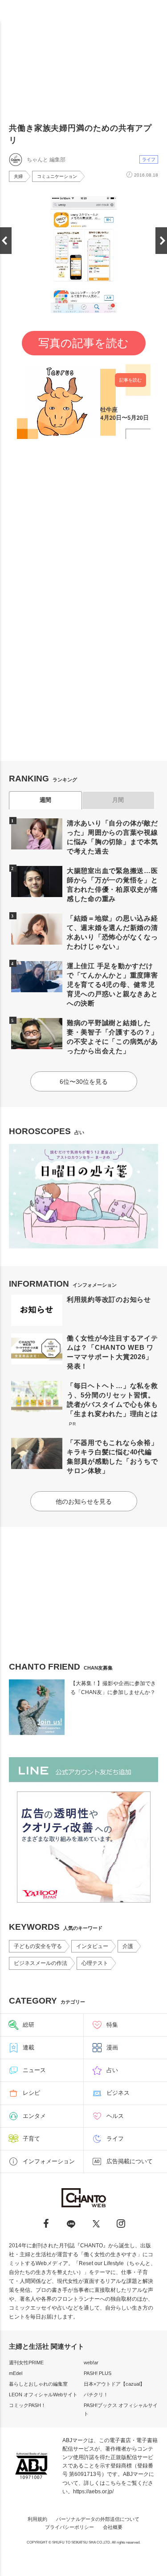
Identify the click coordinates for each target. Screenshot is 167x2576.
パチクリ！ (96, 2395)
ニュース (34, 2070)
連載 (29, 2047)
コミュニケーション (57, 176)
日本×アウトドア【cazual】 (114, 2384)
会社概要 (113, 2527)
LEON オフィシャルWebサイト (43, 2395)
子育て (31, 2139)
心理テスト (95, 1963)
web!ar (91, 2363)
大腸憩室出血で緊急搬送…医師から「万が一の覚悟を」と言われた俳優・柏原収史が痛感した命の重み (112, 885)
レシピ (31, 2093)
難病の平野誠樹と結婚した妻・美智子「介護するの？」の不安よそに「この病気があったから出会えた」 (112, 1037)
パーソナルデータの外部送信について (98, 2519)
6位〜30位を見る (84, 1082)
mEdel (16, 2373)
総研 (29, 2025)
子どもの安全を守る (38, 1946)
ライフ (149, 159)
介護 (128, 1946)
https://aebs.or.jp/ (93, 2491)
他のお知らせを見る (84, 1501)
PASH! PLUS (98, 2373)
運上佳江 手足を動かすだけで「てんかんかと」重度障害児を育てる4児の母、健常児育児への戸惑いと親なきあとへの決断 (112, 984)
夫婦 (18, 176)
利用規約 (37, 2519)
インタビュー (92, 1946)
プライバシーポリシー (69, 2527)
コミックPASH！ (27, 2405)
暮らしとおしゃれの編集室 (38, 2384)
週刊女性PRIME (26, 2363)
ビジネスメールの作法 (41, 1963)
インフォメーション (49, 2161)
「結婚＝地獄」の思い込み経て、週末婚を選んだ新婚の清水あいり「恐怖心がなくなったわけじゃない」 (112, 932)
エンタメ (34, 2116)
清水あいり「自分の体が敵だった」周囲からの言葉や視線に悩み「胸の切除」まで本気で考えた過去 (112, 837)
